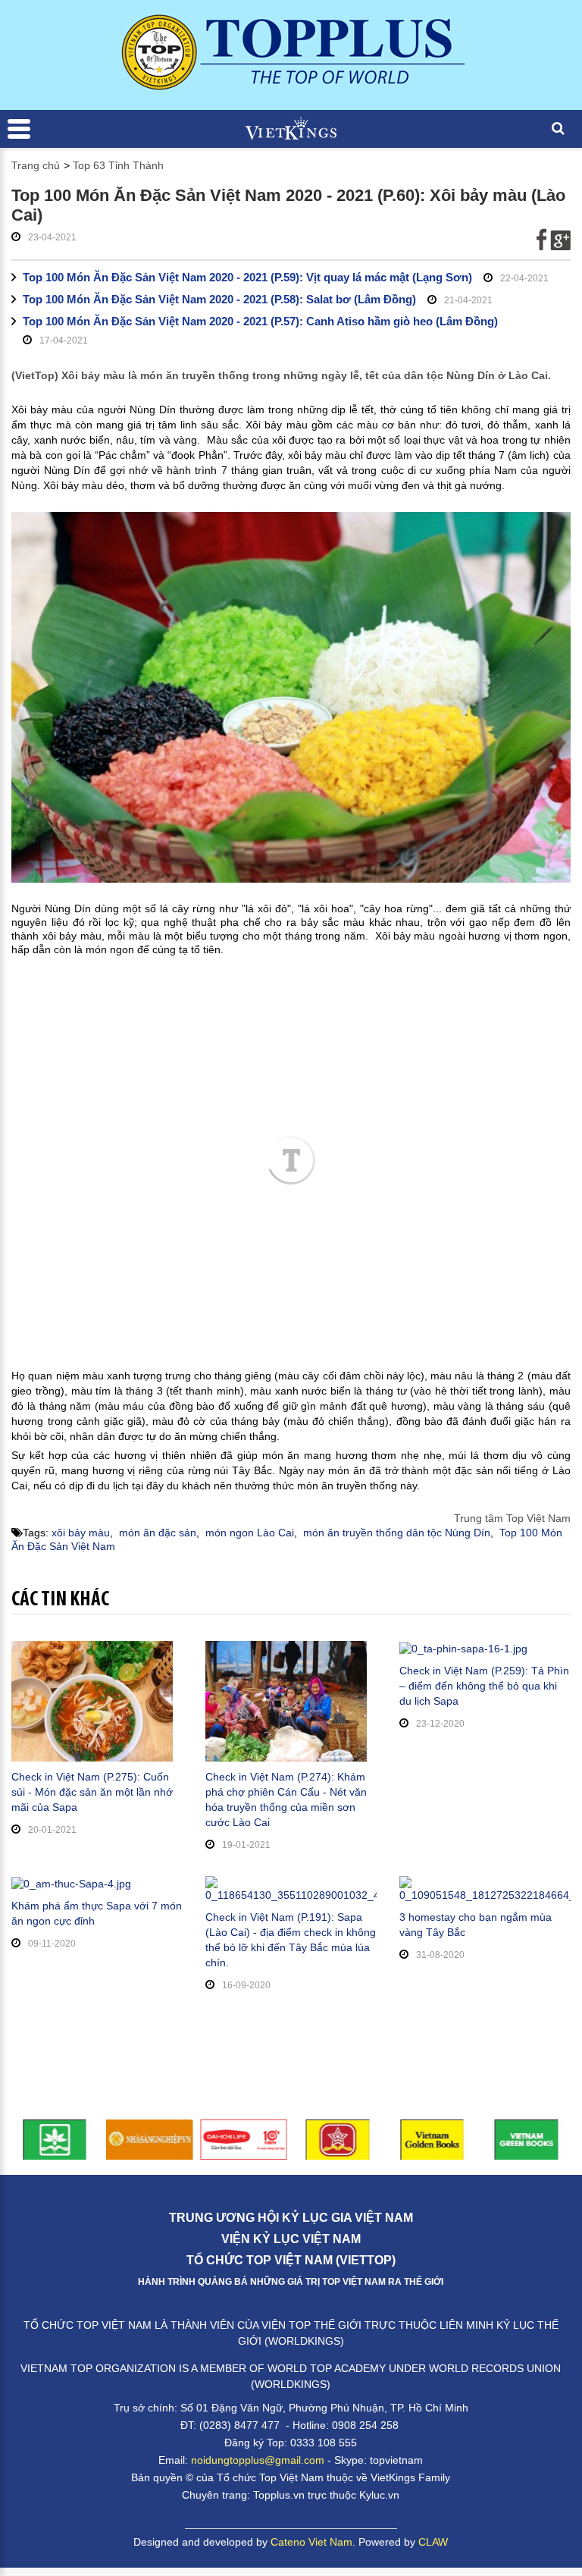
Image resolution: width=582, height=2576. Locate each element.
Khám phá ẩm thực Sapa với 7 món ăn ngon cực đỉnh (97, 1913)
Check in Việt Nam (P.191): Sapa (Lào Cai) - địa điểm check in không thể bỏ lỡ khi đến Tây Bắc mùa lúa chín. (291, 1940)
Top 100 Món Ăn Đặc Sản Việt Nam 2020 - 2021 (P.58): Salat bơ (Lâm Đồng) (219, 299)
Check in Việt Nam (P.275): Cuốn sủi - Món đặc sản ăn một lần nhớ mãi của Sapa (92, 1792)
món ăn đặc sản (158, 1533)
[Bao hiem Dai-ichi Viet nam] (244, 2138)
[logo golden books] (338, 2138)
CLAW (433, 2542)
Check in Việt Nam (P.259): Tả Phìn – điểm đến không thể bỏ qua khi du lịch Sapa (484, 1686)
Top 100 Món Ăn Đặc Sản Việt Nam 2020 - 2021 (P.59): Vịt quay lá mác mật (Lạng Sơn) (247, 277)
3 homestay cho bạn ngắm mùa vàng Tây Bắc (476, 1925)
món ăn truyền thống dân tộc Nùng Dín (397, 1533)
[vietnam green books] (527, 2138)
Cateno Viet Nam (311, 2542)
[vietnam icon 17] (55, 2138)
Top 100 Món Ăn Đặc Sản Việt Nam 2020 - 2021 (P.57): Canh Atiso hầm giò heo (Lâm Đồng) (260, 321)
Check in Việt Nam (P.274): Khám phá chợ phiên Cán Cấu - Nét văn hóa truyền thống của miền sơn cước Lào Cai (286, 1799)
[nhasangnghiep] (150, 2138)
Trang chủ (36, 165)
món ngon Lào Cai (250, 1533)
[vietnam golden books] (432, 2138)
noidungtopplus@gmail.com (258, 2460)
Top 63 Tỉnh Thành (118, 165)
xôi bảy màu (81, 1533)
